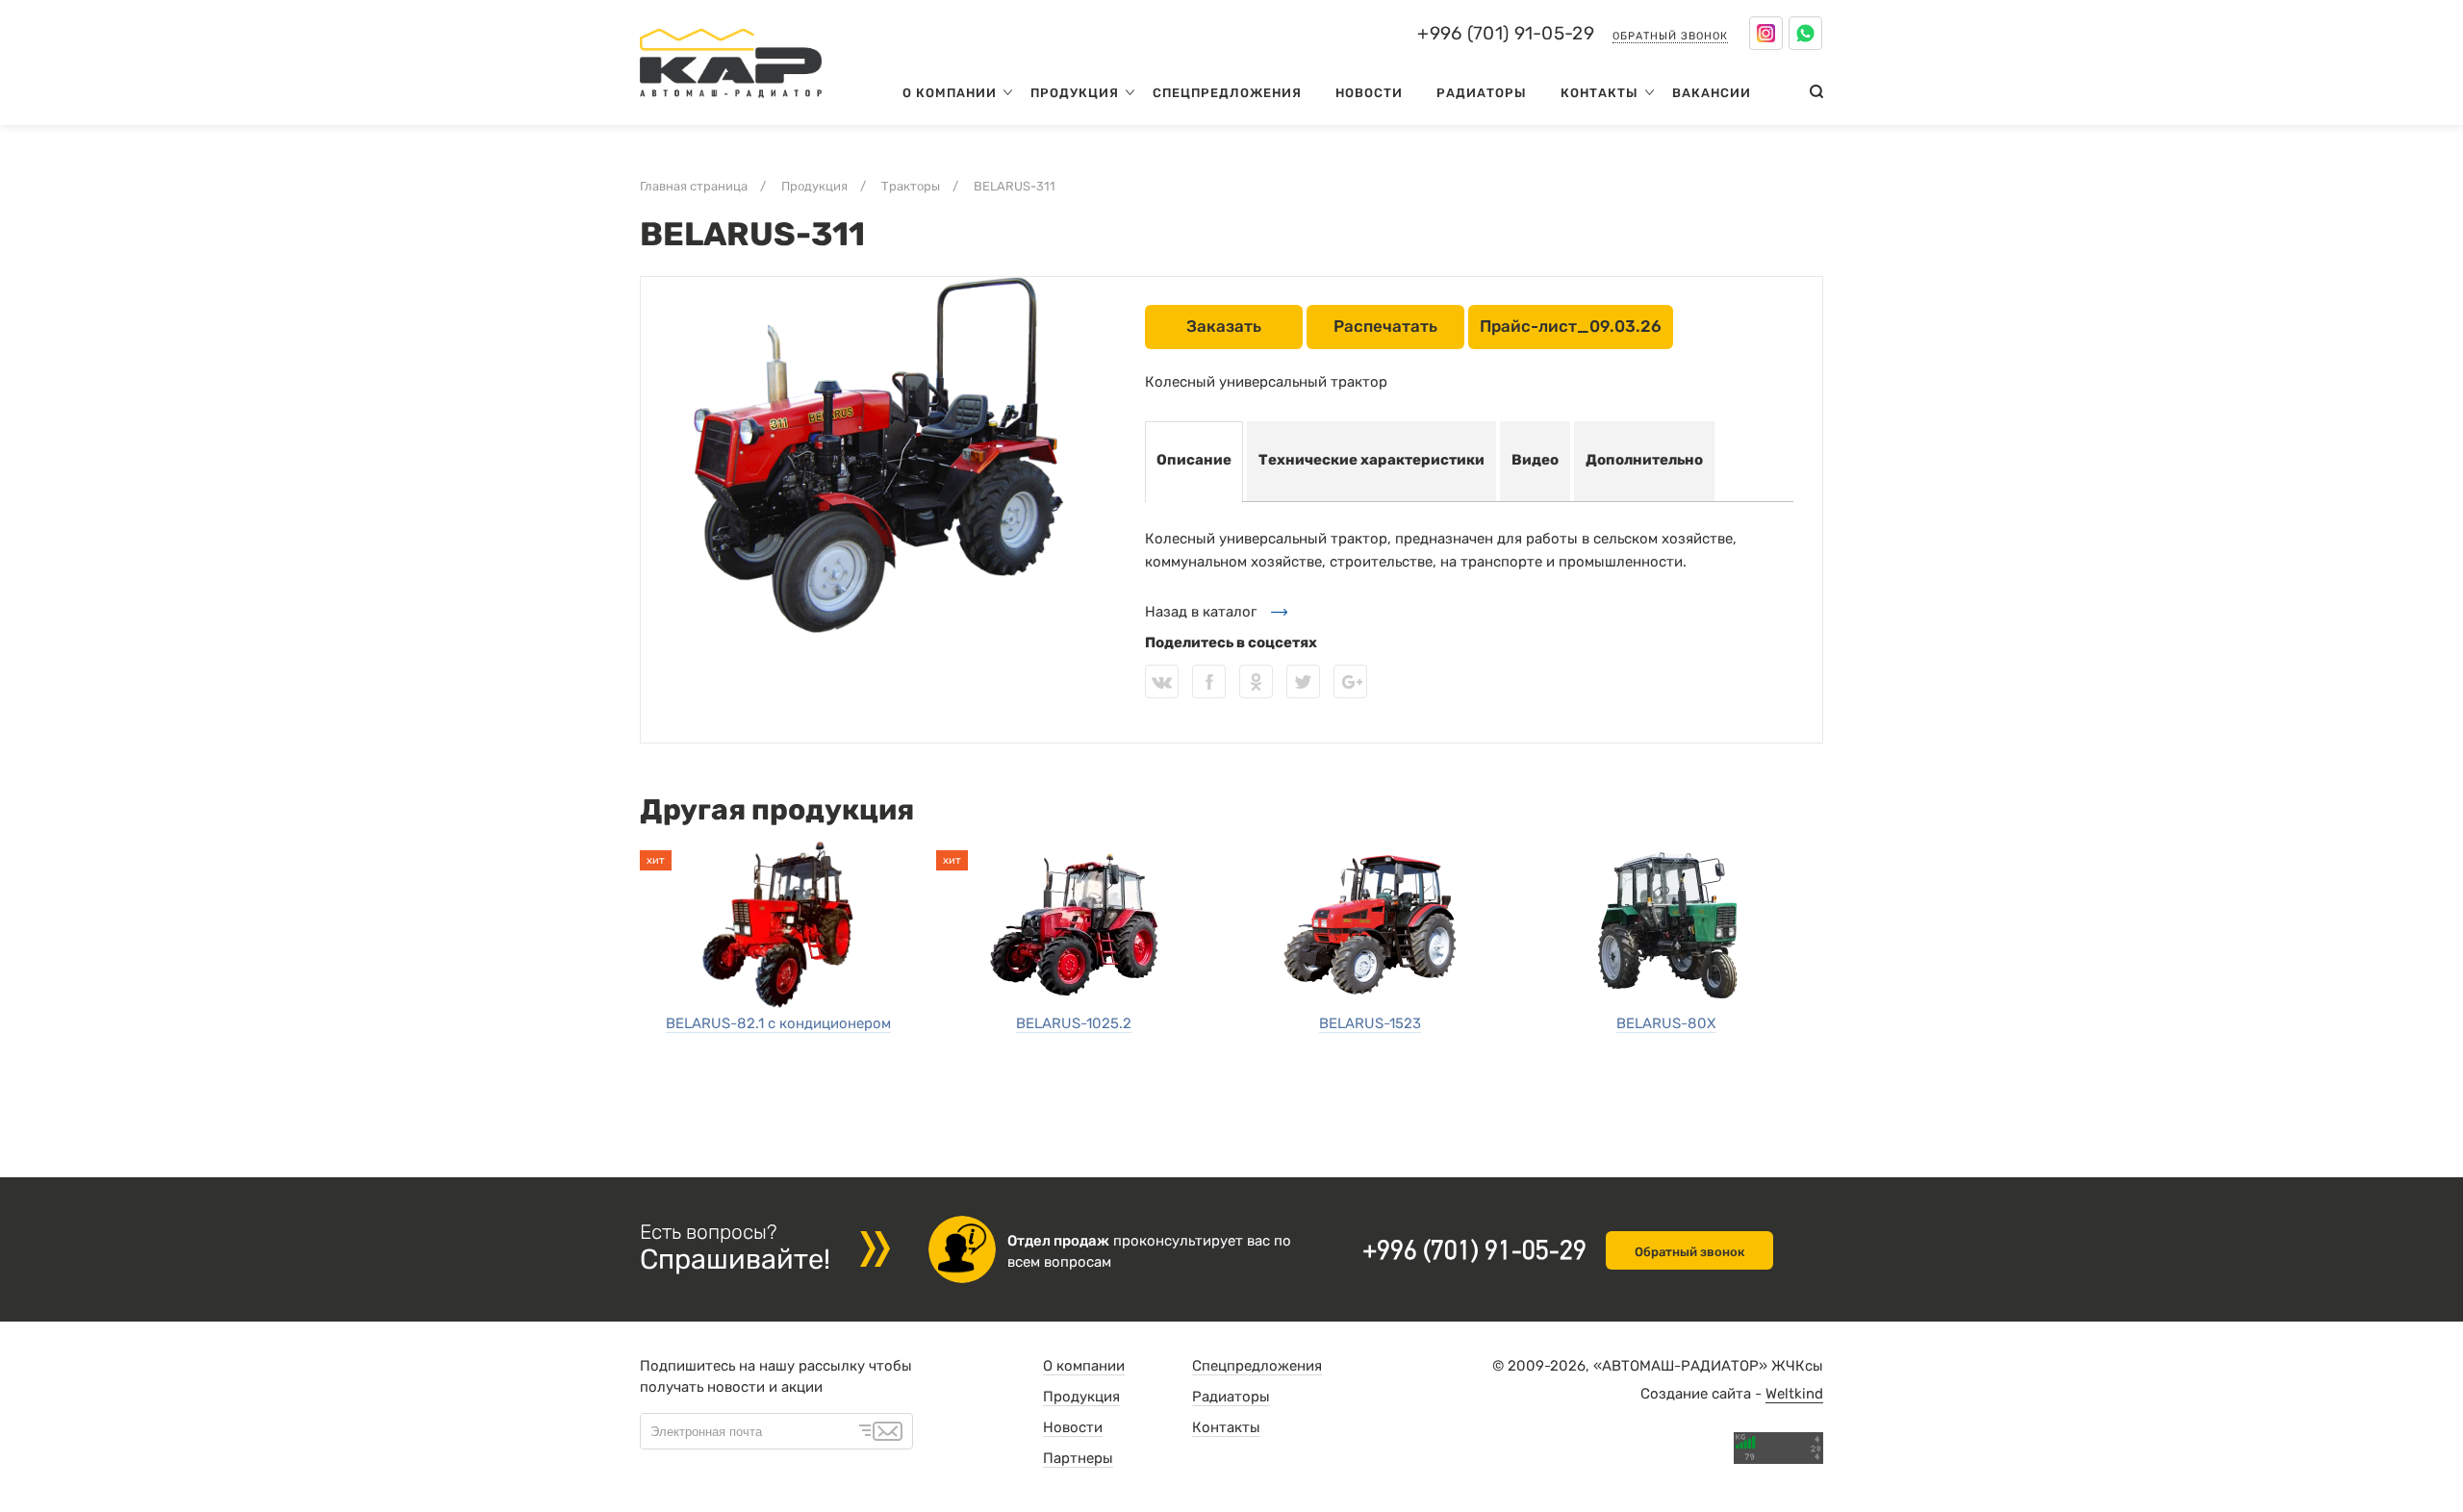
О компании (950, 93)
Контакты (1600, 93)
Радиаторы (1482, 93)
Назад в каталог (1201, 612)
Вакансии (1712, 93)
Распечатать (1385, 326)
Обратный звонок (1670, 36)
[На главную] (731, 102)
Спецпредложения (1227, 93)
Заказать (1224, 326)
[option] (878, 455)
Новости (1369, 93)
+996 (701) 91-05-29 (1506, 34)
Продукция (1075, 93)
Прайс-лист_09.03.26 (1571, 326)
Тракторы (911, 186)
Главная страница (694, 186)
